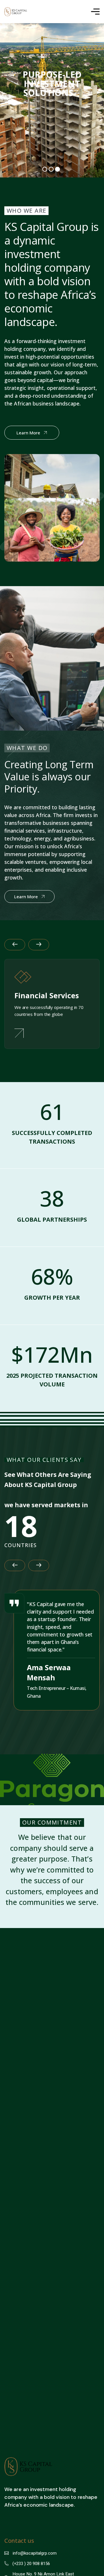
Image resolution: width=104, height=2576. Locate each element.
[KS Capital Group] (16, 12)
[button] (15, 945)
